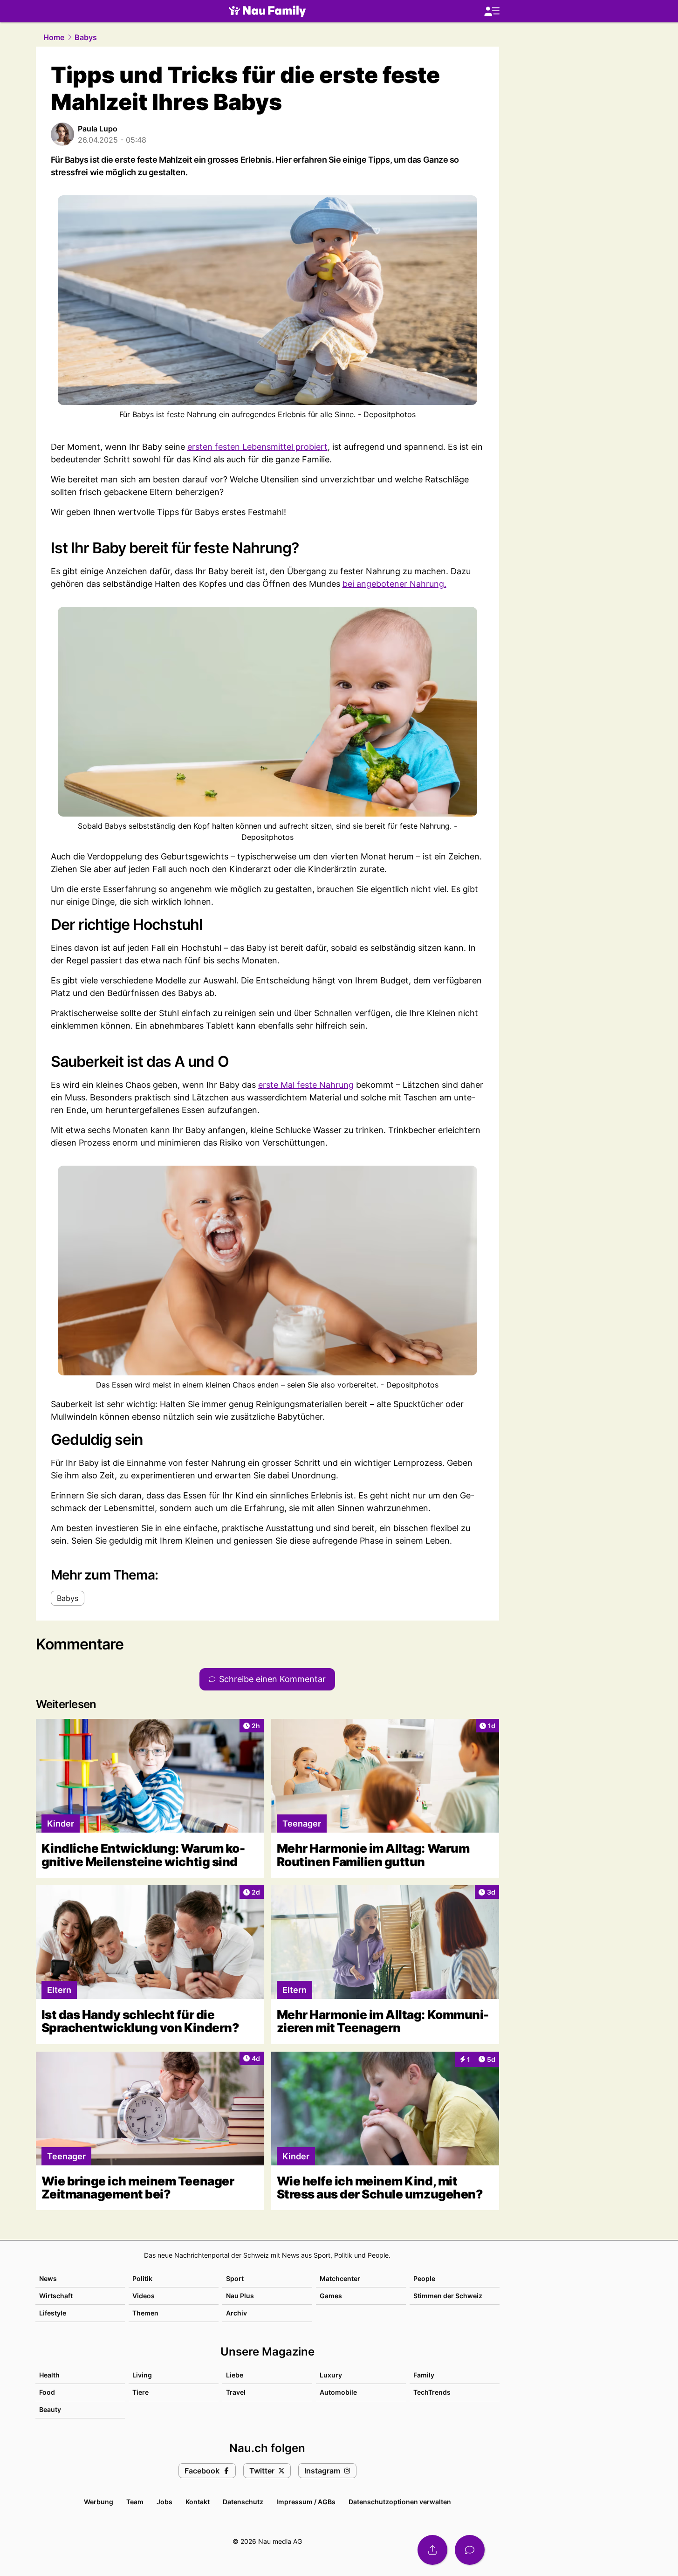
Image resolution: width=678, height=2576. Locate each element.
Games (331, 2296)
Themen (145, 2313)
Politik (142, 2278)
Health (49, 2375)
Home (54, 37)
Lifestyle (53, 2313)
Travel (236, 2392)
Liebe (235, 2375)
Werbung (99, 2502)
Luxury (331, 2375)
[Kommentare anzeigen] (470, 2550)
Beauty (50, 2409)
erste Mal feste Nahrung (306, 1085)
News (48, 2278)
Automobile (338, 2392)
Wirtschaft (56, 2296)
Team (135, 2502)
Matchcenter (340, 2278)
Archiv (236, 2313)
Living (142, 2375)
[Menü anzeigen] (492, 11)
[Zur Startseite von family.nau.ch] (267, 11)
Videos (144, 2296)
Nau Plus (240, 2296)
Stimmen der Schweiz (448, 2296)
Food (47, 2392)
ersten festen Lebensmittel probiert (257, 447)
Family (424, 2375)
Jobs (164, 2502)
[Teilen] (432, 2550)
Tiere (140, 2392)
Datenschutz (243, 2502)
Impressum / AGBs (306, 2502)
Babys (86, 37)
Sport (235, 2278)
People (424, 2278)
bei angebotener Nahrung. (394, 584)
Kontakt (198, 2502)
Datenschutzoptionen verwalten (400, 2502)
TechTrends (432, 2392)
